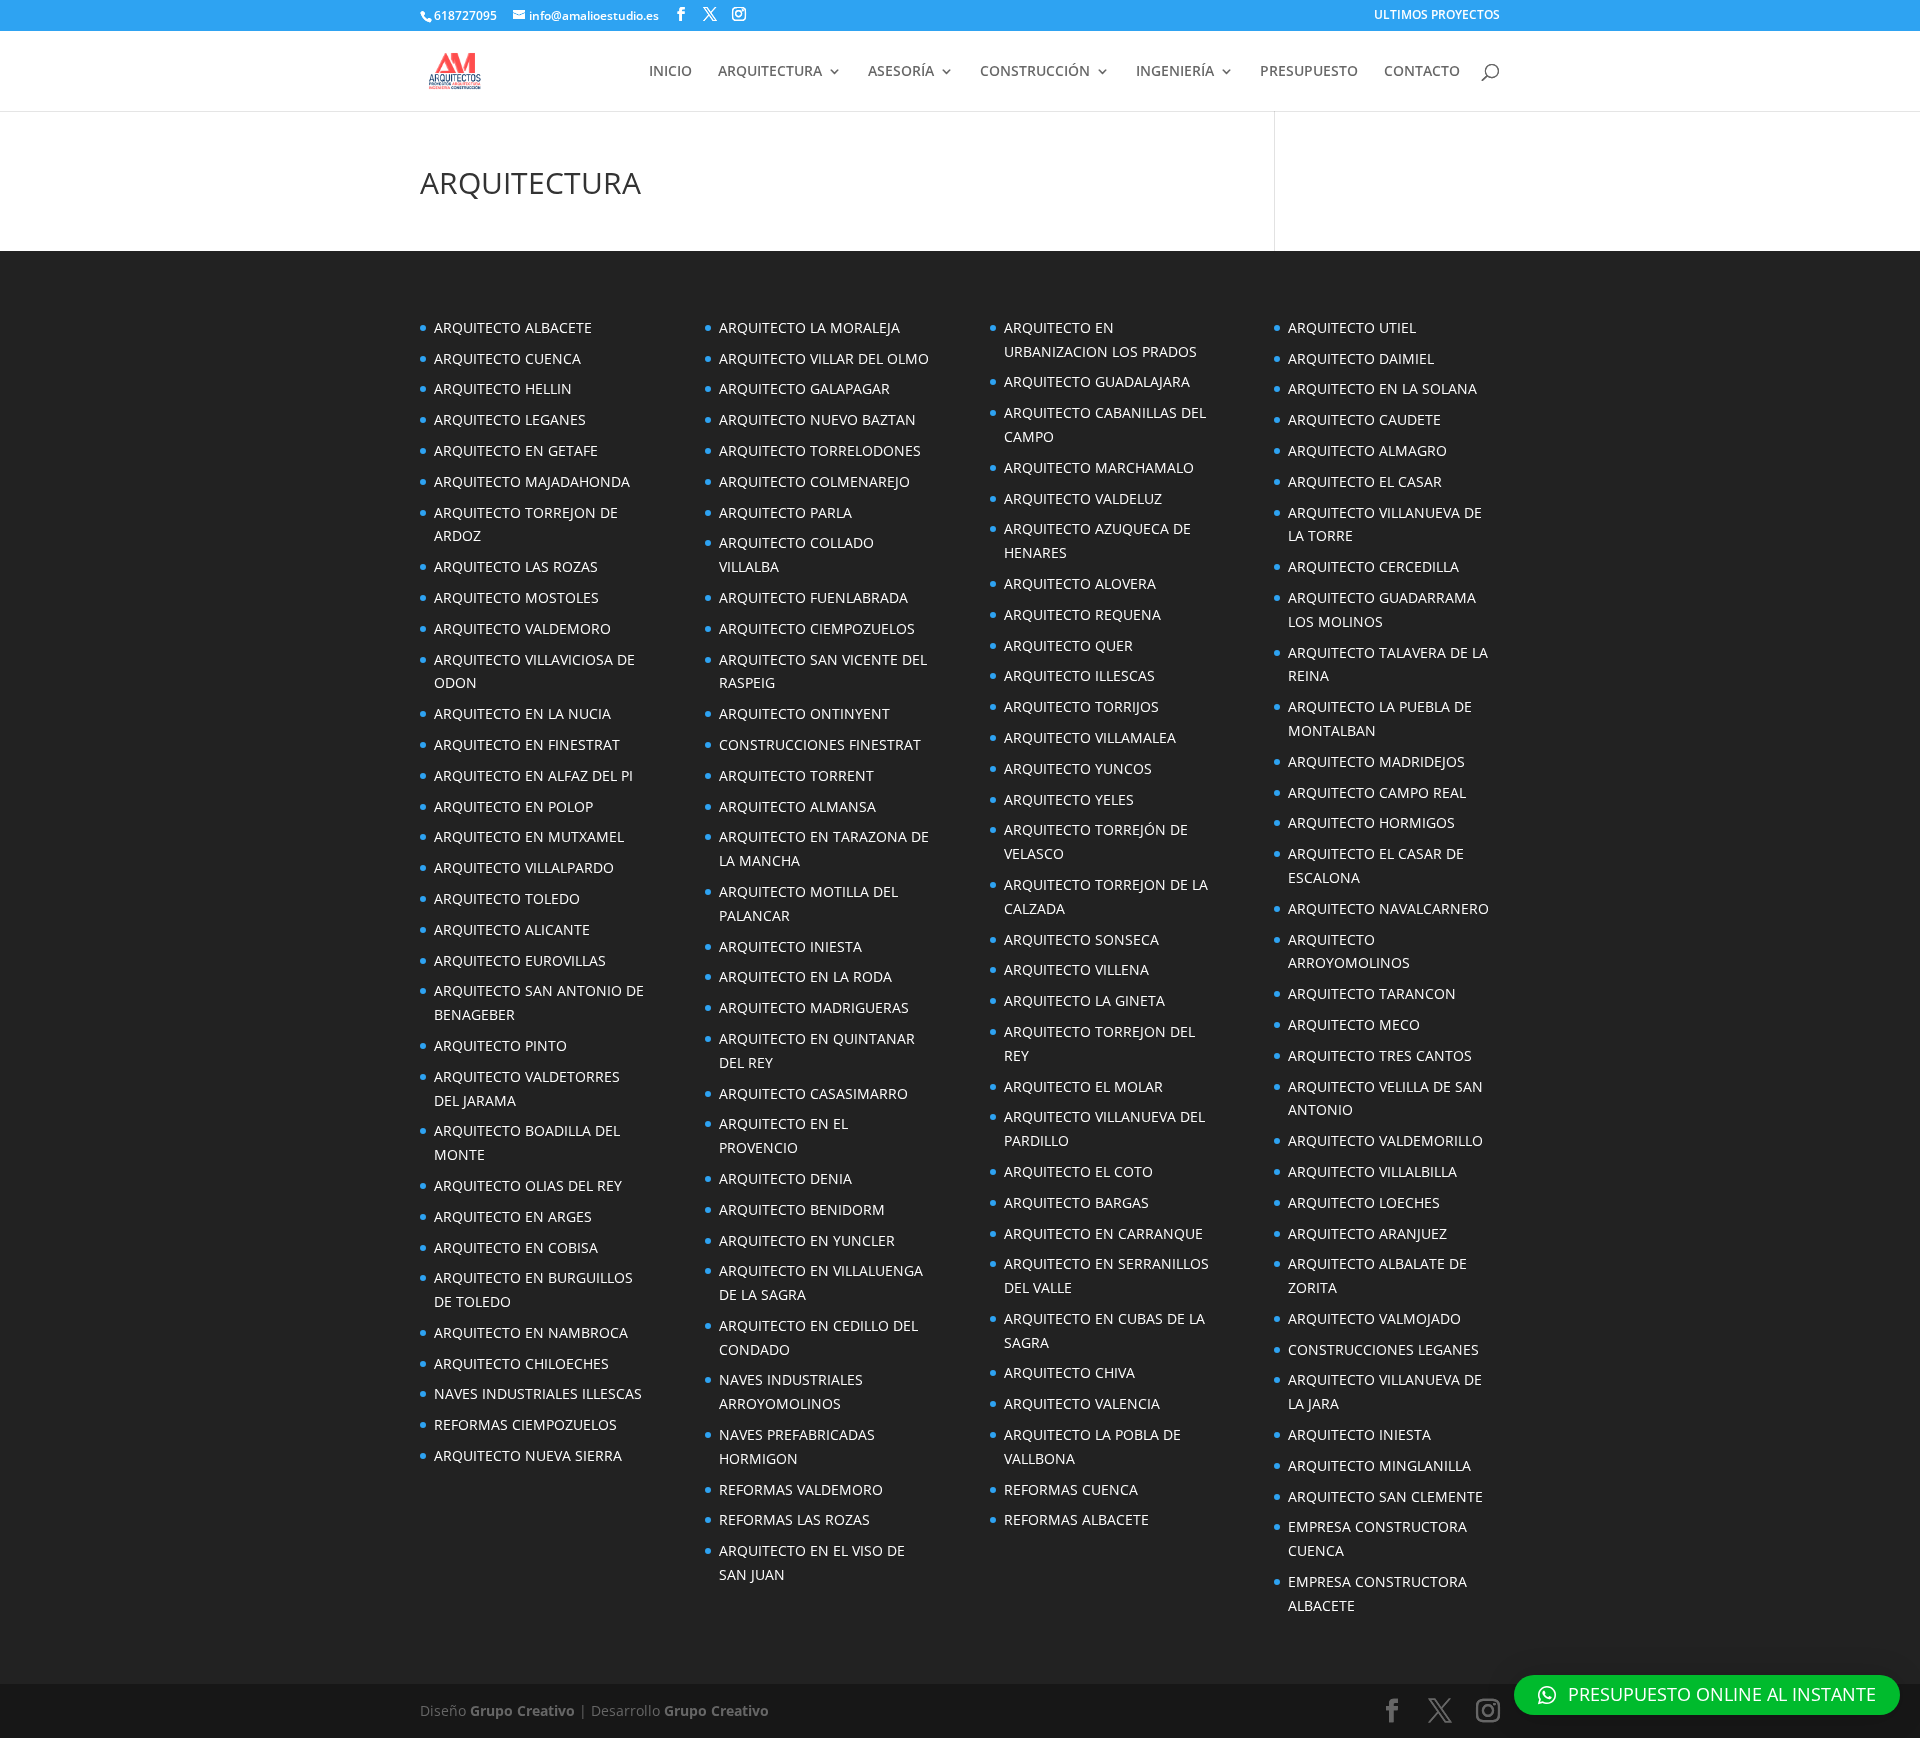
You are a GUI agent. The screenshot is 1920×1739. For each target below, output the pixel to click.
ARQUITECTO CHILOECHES (521, 1363)
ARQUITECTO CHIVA (1069, 1372)
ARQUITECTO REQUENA (1082, 614)
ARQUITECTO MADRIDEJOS (1376, 761)
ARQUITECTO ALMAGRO (1367, 450)
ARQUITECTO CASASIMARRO (813, 1093)
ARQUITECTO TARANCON (1372, 993)
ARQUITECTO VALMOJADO (1374, 1318)
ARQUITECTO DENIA (785, 1178)
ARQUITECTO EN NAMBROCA (531, 1332)
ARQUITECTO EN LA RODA (805, 976)
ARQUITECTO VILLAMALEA (1090, 737)
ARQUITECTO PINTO (500, 1045)
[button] (1707, 1695)
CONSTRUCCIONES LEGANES (1383, 1349)
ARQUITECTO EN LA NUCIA (522, 713)
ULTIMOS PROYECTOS (1437, 16)
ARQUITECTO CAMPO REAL (1377, 792)
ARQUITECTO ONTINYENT (804, 713)
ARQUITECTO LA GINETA (1084, 1000)
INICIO (670, 72)
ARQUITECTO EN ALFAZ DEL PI (533, 775)
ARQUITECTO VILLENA (1076, 969)
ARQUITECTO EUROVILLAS (520, 960)
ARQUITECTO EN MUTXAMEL (529, 836)
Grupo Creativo (522, 1710)
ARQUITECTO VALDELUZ (1083, 498)
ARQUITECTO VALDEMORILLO (1385, 1140)
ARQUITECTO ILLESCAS (1079, 675)
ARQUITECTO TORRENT (796, 775)
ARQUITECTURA (770, 72)
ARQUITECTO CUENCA (507, 358)
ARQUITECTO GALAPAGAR (804, 388)
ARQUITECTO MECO (1354, 1024)
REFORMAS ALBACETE (1076, 1519)
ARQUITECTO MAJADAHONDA (532, 481)
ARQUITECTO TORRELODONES (820, 450)
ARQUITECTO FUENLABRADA (813, 597)
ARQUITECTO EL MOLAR (1083, 1086)
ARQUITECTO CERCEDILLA (1373, 566)
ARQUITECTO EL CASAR (1365, 481)
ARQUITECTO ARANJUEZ (1367, 1233)
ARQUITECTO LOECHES (1364, 1202)
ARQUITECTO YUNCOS (1078, 768)
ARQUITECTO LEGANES (510, 419)
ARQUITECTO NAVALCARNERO (1388, 908)
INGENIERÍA (1175, 72)
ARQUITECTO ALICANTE (512, 929)
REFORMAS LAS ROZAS (794, 1519)
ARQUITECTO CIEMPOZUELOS (817, 628)
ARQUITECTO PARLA (785, 512)
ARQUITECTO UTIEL (1352, 327)
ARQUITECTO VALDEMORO (522, 628)
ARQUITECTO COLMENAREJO (814, 481)
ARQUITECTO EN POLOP (513, 806)
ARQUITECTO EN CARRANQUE (1103, 1233)
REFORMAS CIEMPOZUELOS (525, 1424)
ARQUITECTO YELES (1069, 799)
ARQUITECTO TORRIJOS (1081, 706)
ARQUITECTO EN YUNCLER (807, 1240)
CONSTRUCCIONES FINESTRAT (820, 744)
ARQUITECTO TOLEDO (507, 898)
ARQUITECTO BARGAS (1076, 1202)
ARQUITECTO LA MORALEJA (809, 327)
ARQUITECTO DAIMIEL (1361, 358)
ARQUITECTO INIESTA (790, 946)
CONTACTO (1422, 72)
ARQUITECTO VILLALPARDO (524, 867)
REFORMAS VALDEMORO (801, 1489)
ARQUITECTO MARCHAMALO (1099, 467)
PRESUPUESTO (1309, 72)
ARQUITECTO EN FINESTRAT (527, 744)
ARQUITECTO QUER (1068, 645)
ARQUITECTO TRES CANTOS (1380, 1055)
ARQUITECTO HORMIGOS (1371, 822)
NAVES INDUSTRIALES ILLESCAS (538, 1393)
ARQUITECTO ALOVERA (1080, 583)
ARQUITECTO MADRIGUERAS (814, 1007)
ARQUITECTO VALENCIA (1082, 1403)
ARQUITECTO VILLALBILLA (1372, 1171)
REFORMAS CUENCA (1071, 1489)
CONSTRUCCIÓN (1035, 72)
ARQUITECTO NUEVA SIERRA (528, 1455)
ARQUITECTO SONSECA (1081, 939)
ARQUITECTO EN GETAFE (516, 450)
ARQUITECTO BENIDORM (802, 1209)
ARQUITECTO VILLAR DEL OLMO (824, 358)
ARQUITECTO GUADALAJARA (1097, 381)
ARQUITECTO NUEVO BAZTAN (817, 419)
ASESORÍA (901, 72)
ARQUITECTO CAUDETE (1364, 419)
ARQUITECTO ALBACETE (513, 327)
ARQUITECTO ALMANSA (797, 806)
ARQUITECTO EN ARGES (513, 1216)
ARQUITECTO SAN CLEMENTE (1385, 1496)
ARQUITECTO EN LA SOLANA (1382, 388)
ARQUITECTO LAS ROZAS (516, 566)
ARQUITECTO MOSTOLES (516, 597)
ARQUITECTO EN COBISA (516, 1247)
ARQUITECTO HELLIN (503, 388)
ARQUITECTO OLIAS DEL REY (528, 1185)
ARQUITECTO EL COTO (1078, 1171)
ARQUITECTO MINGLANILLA (1379, 1465)
